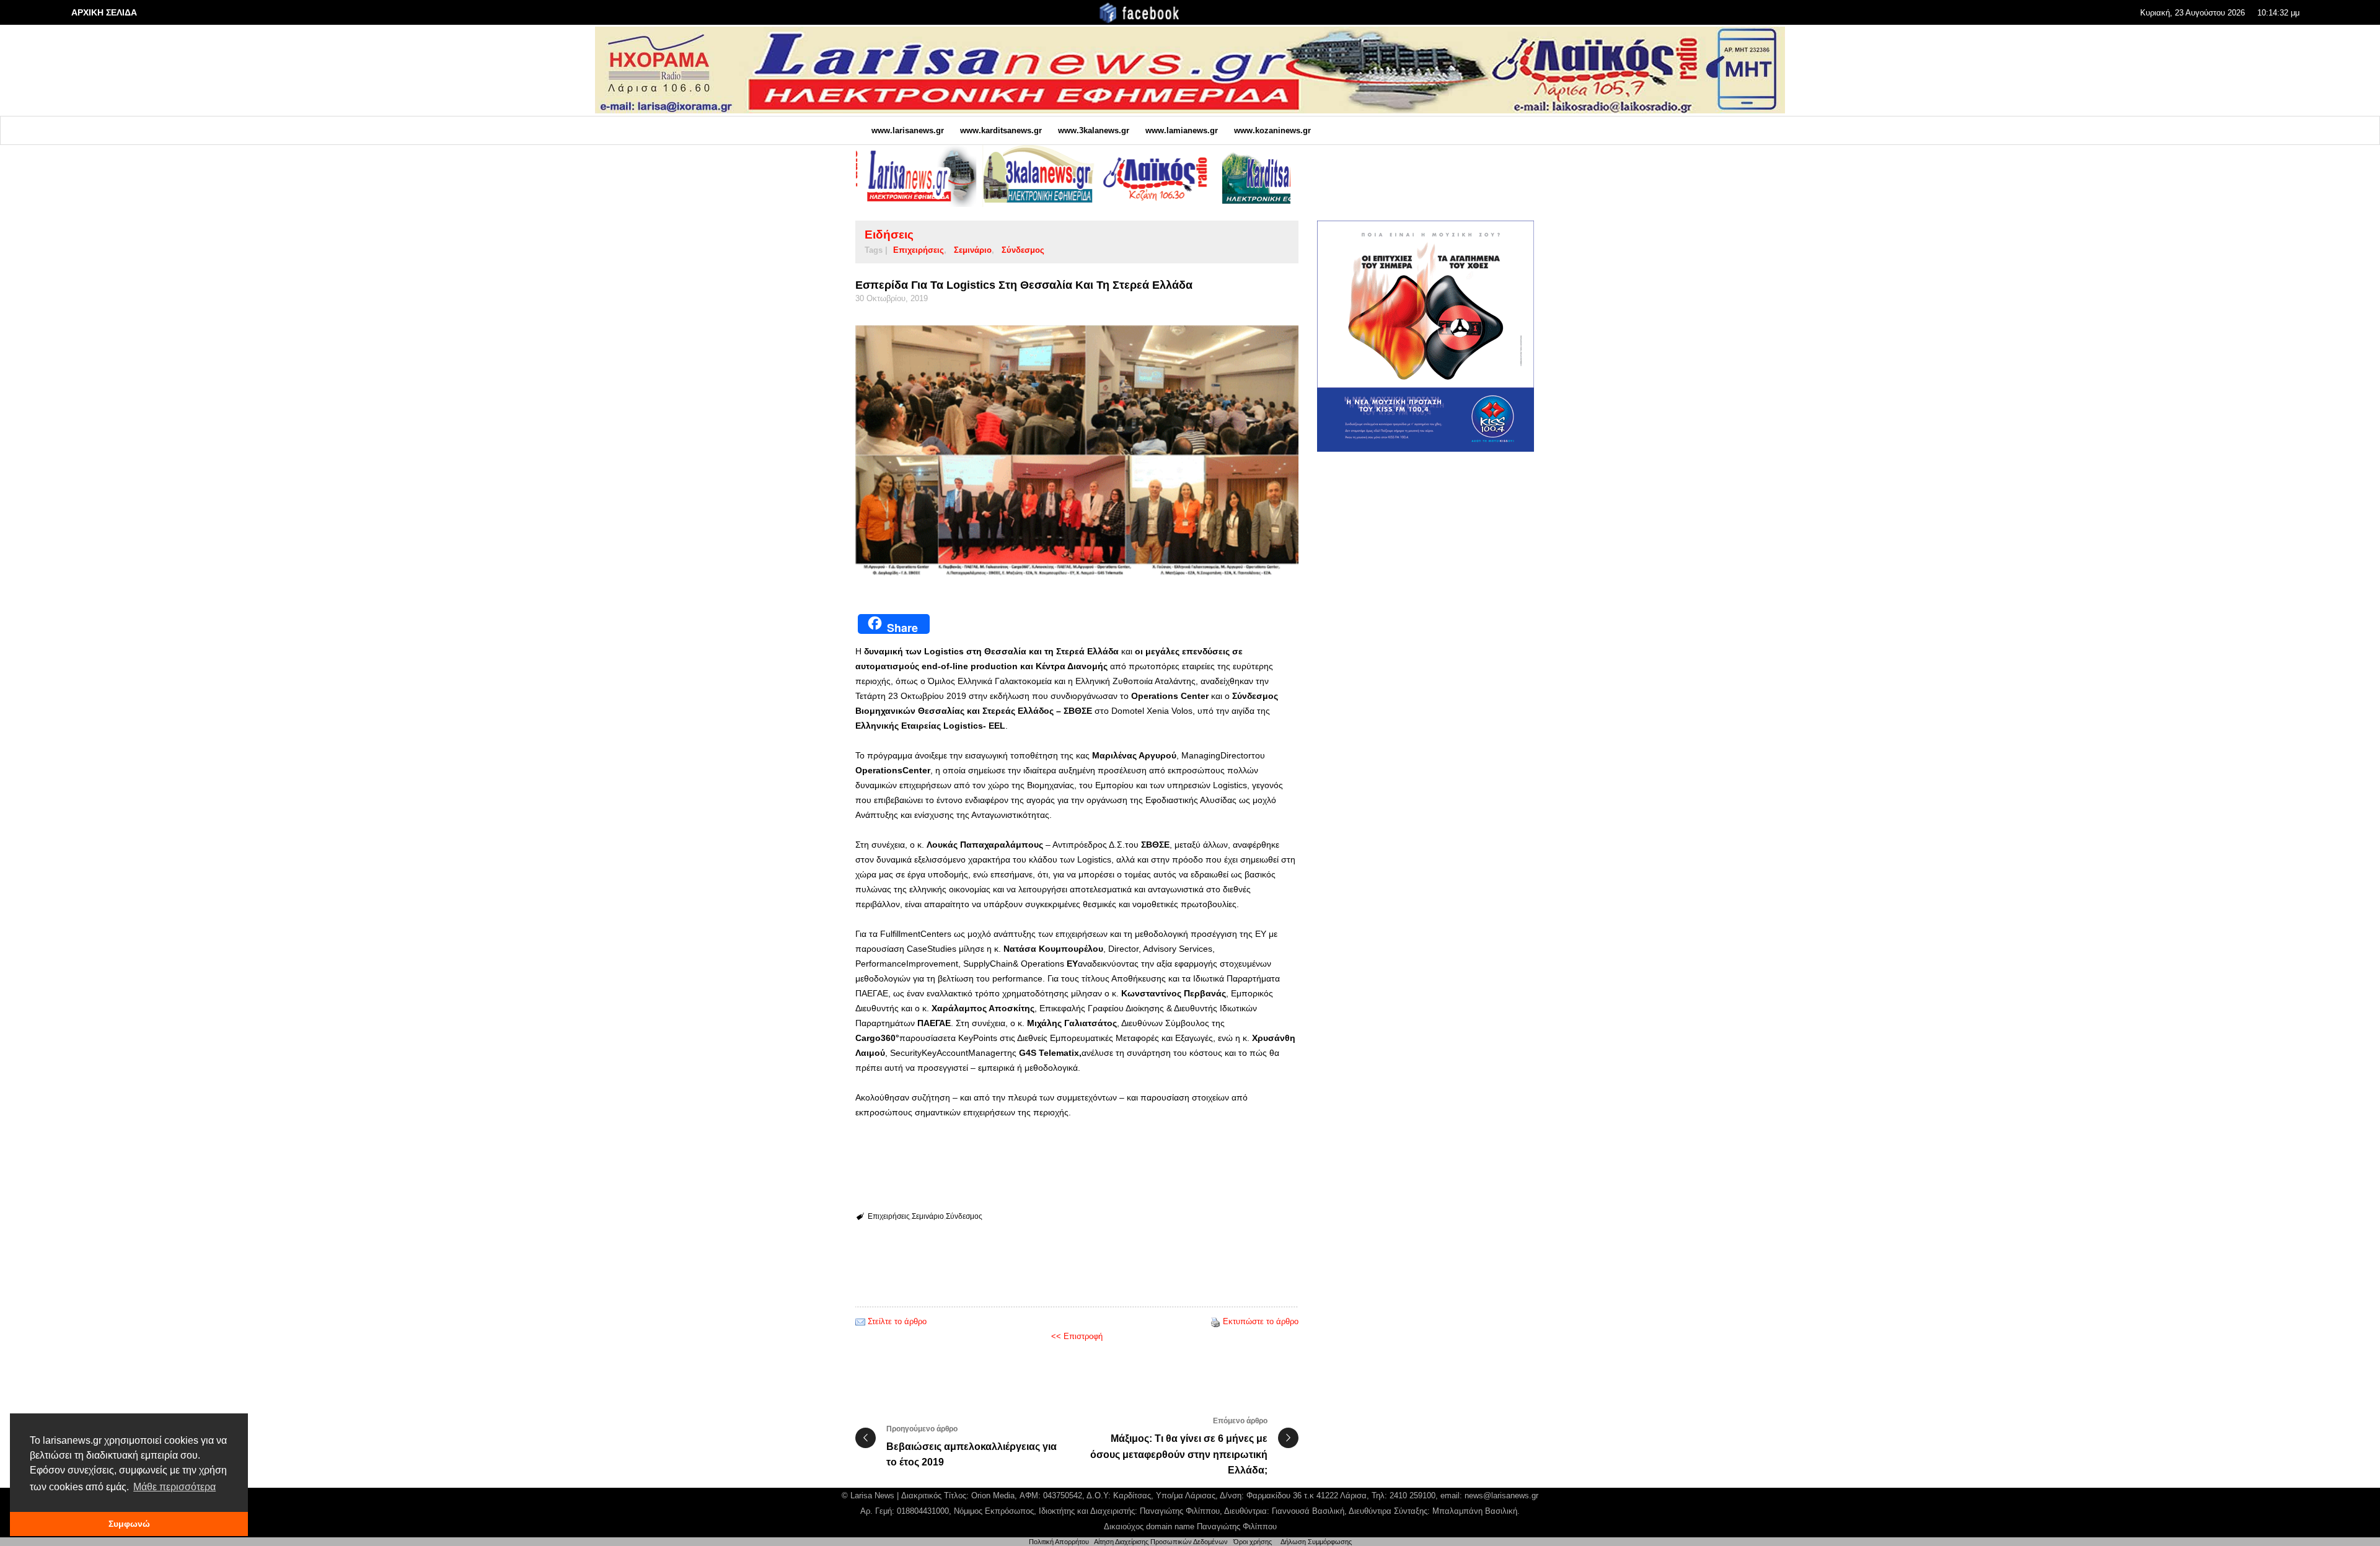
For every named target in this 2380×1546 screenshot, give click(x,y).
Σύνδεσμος (1023, 250)
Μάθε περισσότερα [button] (174, 1487)
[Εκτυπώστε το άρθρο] (1215, 1321)
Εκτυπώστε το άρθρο (1261, 1321)
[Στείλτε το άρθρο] (860, 1321)
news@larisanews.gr (1501, 1495)
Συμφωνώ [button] (129, 1524)
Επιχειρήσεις (919, 250)
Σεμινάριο (973, 250)
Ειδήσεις (889, 235)
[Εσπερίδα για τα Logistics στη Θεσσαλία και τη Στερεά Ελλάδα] (1077, 455)
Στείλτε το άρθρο (897, 1321)
